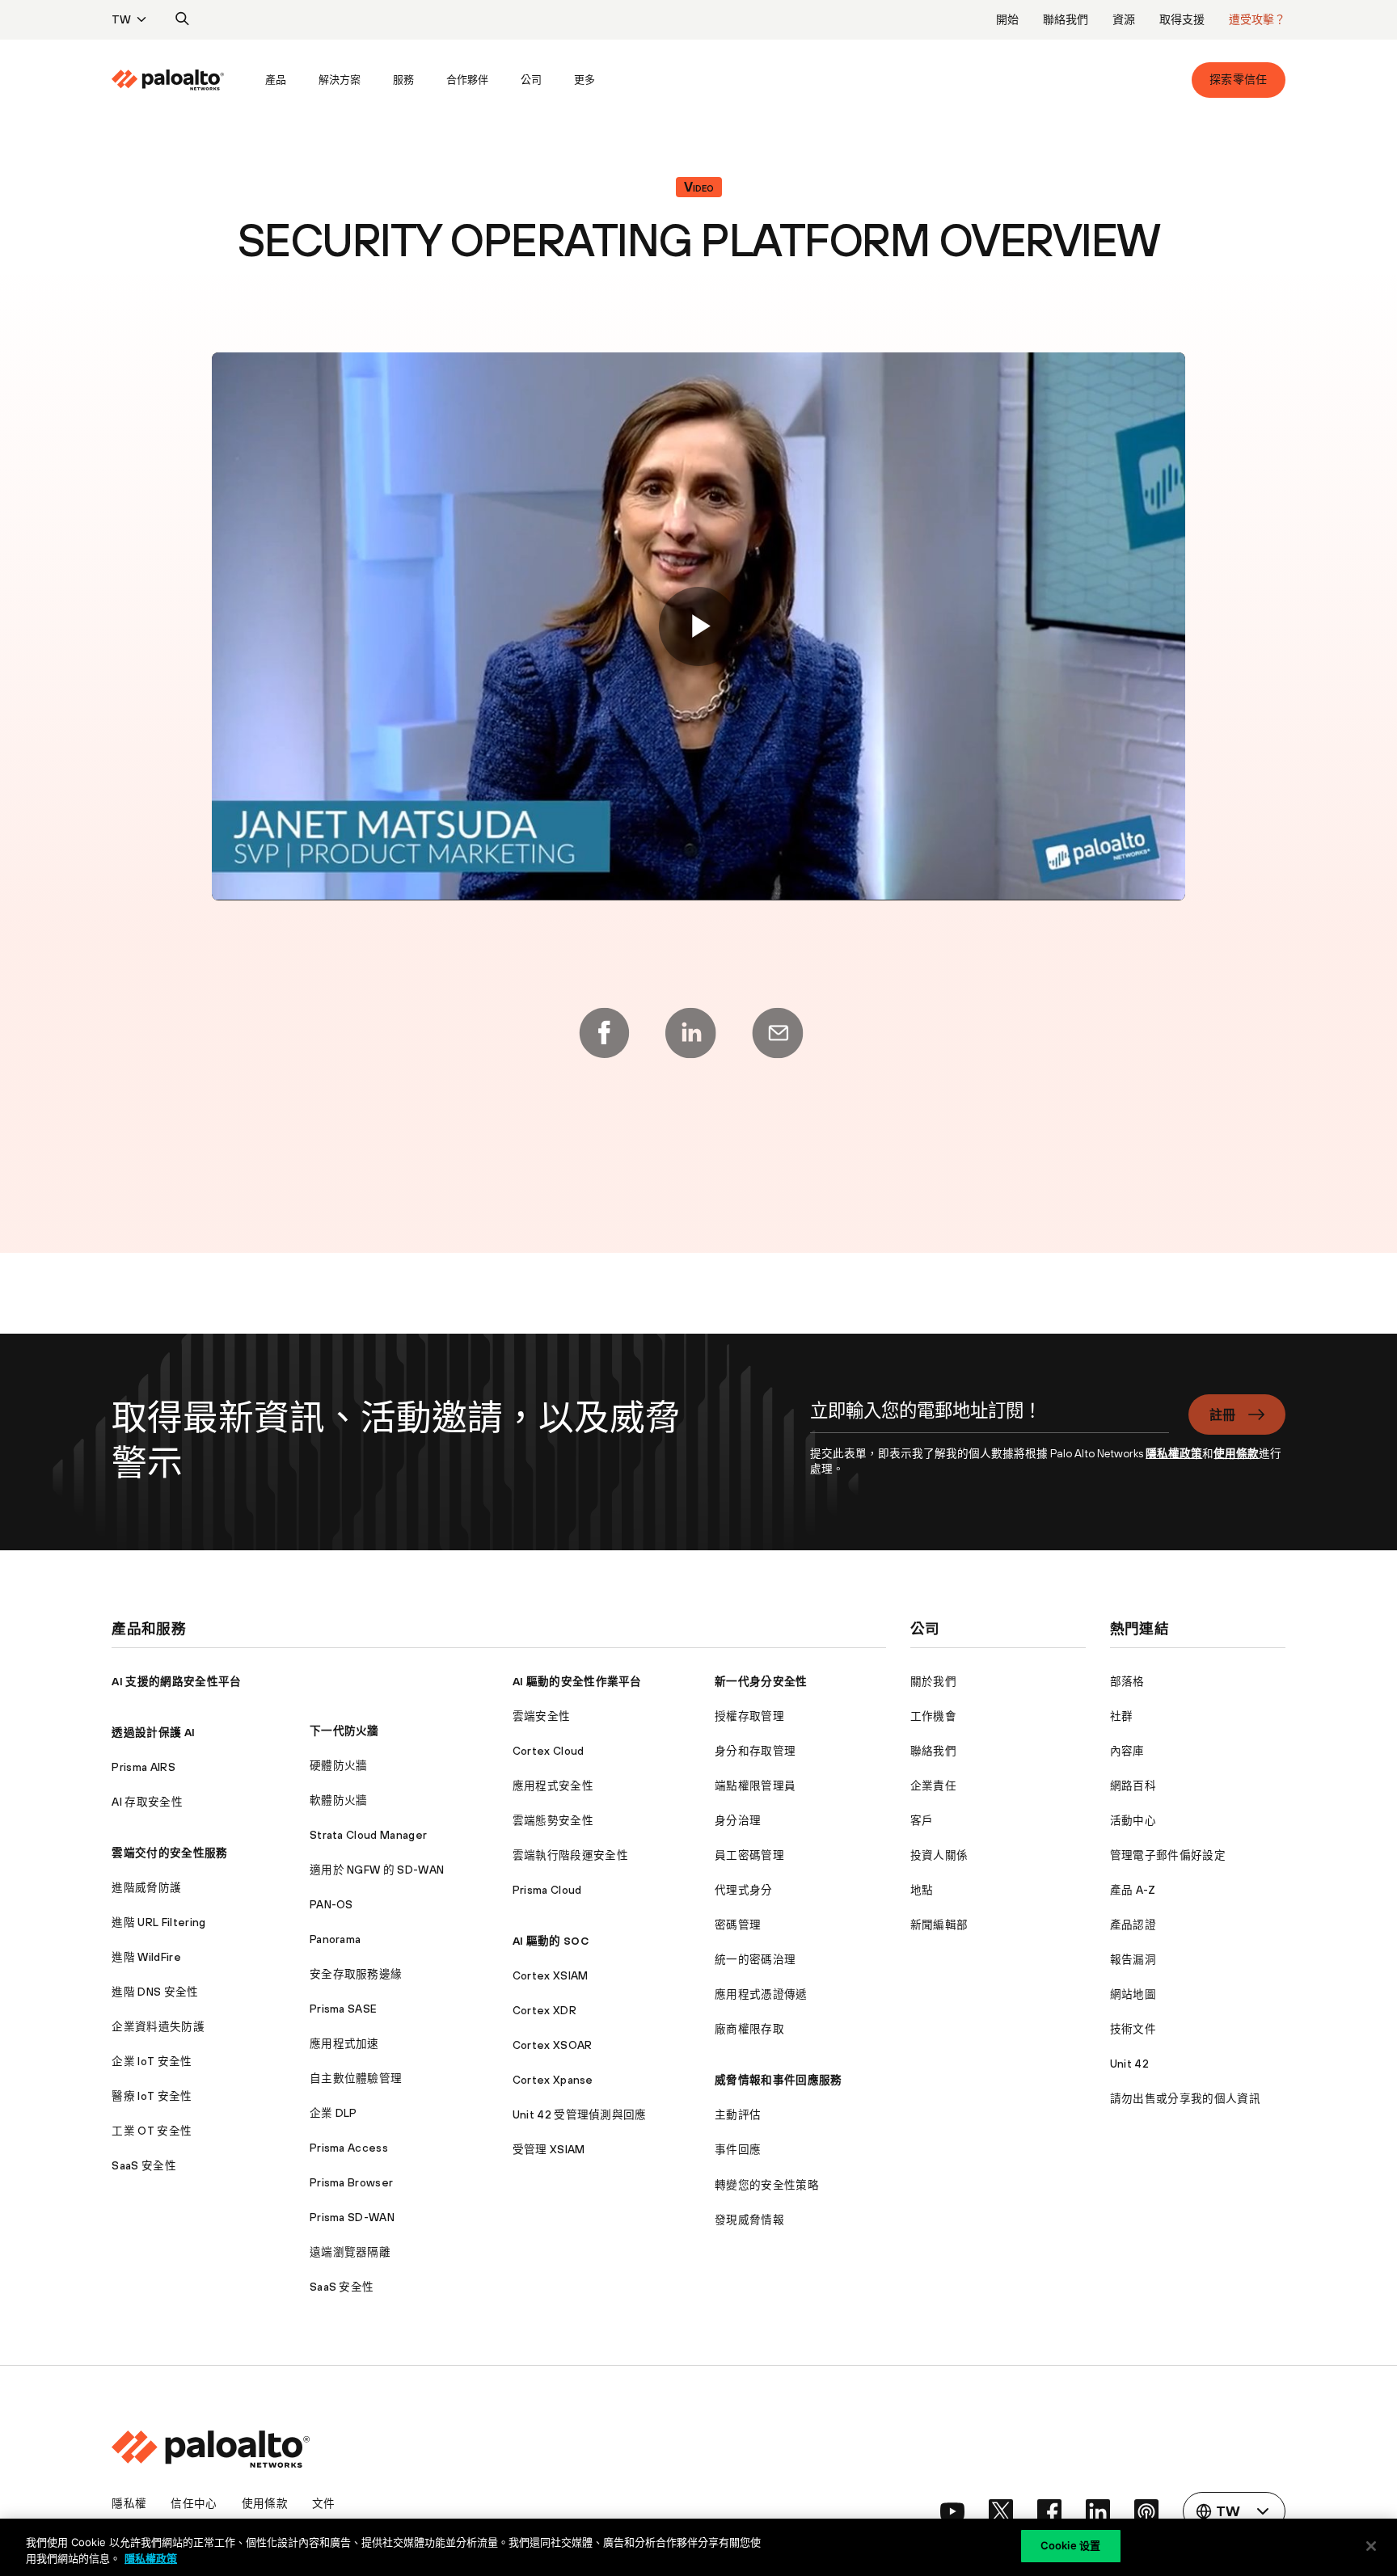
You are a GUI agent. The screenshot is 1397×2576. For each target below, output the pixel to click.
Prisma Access (349, 2148)
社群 (1122, 1716)
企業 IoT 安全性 (152, 2061)
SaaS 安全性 (144, 2165)
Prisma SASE (344, 2009)
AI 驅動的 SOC (551, 1941)
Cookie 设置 (1070, 2545)
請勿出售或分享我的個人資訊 (1185, 2098)
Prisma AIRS (143, 1767)
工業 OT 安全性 (152, 2131)
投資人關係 (939, 1855)
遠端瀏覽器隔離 (350, 2252)
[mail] (778, 1033)
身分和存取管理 (755, 1751)
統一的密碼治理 (755, 1959)
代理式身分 (744, 1890)
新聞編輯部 (939, 1925)
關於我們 (933, 1681)
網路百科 (1133, 1785)
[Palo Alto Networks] (168, 80)
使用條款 (1236, 1453)
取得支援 (1182, 19)
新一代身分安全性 (761, 1681)
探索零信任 (1239, 79)
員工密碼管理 (749, 1855)
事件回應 (738, 2149)
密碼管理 (738, 1925)
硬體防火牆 (339, 1765)
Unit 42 (1129, 2064)
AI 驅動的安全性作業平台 (577, 1681)
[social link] (952, 2511)
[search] (183, 19)
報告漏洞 (1133, 1959)
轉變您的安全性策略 (767, 2185)
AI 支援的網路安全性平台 (176, 1681)
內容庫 (1127, 1751)
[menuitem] (180, 80)
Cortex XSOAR (553, 2045)
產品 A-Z (1133, 1890)
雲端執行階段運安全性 (570, 1855)
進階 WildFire (146, 1957)
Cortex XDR (544, 2010)
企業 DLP (333, 2113)
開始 (1007, 19)
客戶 (922, 1820)
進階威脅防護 (146, 1887)
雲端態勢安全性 (553, 1820)
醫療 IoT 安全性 (152, 2096)
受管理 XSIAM (549, 2149)
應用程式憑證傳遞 (761, 1994)
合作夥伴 (467, 80)
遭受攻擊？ (1257, 19)
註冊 (1223, 1414)
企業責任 (933, 1785)
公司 (531, 80)
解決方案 (340, 80)
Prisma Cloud (547, 1890)
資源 (1124, 19)
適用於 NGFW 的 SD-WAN (377, 1870)
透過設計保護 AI (153, 1732)
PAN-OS (331, 1904)
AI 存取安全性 (147, 1802)
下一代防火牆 (344, 1731)
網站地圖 (1133, 1994)
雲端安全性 (542, 1716)
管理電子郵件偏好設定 (1168, 1855)
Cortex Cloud (549, 1751)
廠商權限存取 (749, 2029)
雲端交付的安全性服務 (169, 1853)
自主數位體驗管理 (356, 2078)
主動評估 (738, 2114)
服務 (403, 80)
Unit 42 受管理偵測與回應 (580, 2114)
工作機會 (933, 1716)
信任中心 (194, 2503)
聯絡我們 (1066, 19)
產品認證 (1133, 1925)
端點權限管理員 (755, 1785)
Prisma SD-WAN (352, 2217)
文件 (324, 2503)
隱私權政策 (1174, 1453)
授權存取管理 (749, 1716)
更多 (585, 80)
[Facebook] (604, 1033)
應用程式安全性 (553, 1785)
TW (121, 19)
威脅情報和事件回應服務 (779, 2080)
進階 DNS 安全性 (155, 1992)
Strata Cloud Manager (368, 1835)
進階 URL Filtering (158, 1922)
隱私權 (129, 2503)
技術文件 (1133, 2029)
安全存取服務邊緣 (356, 1974)
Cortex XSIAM (551, 1975)
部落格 (1127, 1681)
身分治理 (738, 1820)
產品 (276, 80)
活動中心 (1133, 1820)
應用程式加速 (344, 2043)
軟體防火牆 (339, 1800)
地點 (922, 1890)
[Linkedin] (690, 1033)
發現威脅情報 (749, 2220)
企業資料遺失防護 (158, 2026)
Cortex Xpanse (553, 2080)
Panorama (336, 1939)
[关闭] (1371, 2546)
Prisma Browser (351, 2182)
